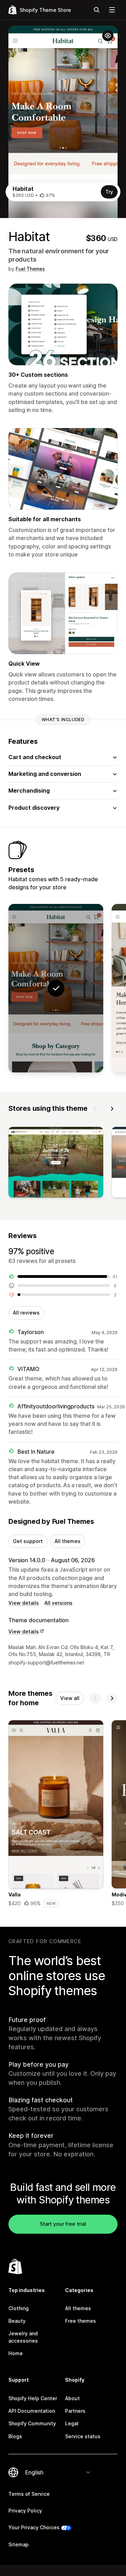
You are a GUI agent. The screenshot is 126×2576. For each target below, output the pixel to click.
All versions (58, 1603)
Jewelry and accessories (23, 2337)
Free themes (80, 2321)
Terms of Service (29, 2494)
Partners (75, 2411)
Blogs (15, 2436)
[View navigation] (112, 10)
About (72, 2398)
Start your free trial (63, 2224)
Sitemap (19, 2544)
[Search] (97, 10)
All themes (68, 1541)
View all (70, 1698)
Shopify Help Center (33, 2398)
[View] (56, 1164)
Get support (28, 1541)
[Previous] (95, 1109)
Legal (72, 2423)
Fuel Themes (30, 269)
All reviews (26, 1313)
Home (16, 2353)
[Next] (112, 1109)
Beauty (17, 2321)
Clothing (19, 2308)
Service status (83, 2436)
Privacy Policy (25, 2511)
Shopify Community (32, 2423)
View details (24, 1603)
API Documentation (32, 2411)
